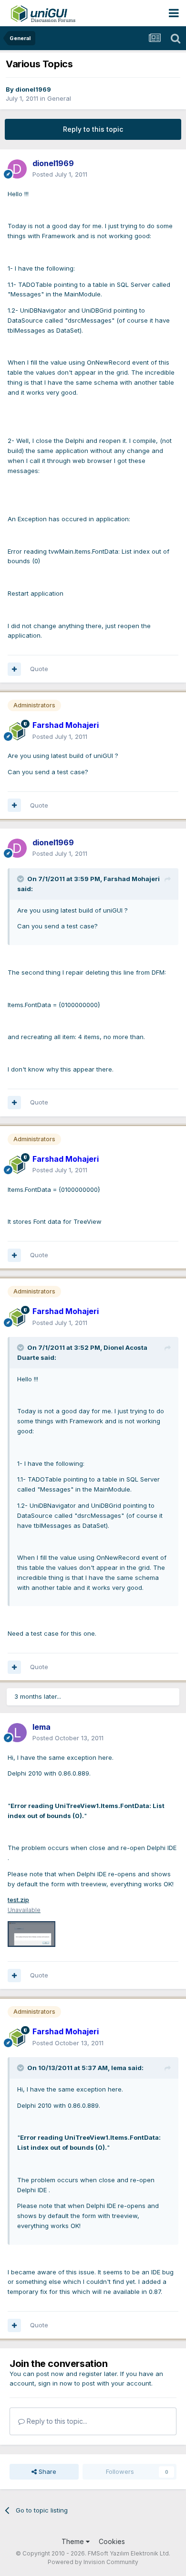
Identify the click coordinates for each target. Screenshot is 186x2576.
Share (46, 2471)
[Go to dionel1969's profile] (17, 169)
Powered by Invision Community (93, 2562)
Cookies (112, 2541)
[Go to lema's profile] (17, 1733)
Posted (60, 174)
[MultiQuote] (14, 669)
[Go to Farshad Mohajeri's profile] (17, 731)
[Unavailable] (31, 1934)
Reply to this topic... (56, 2421)
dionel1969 (33, 89)
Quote (39, 669)
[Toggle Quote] (21, 879)
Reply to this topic (93, 129)
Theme (74, 2541)
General (59, 98)
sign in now (55, 2383)
